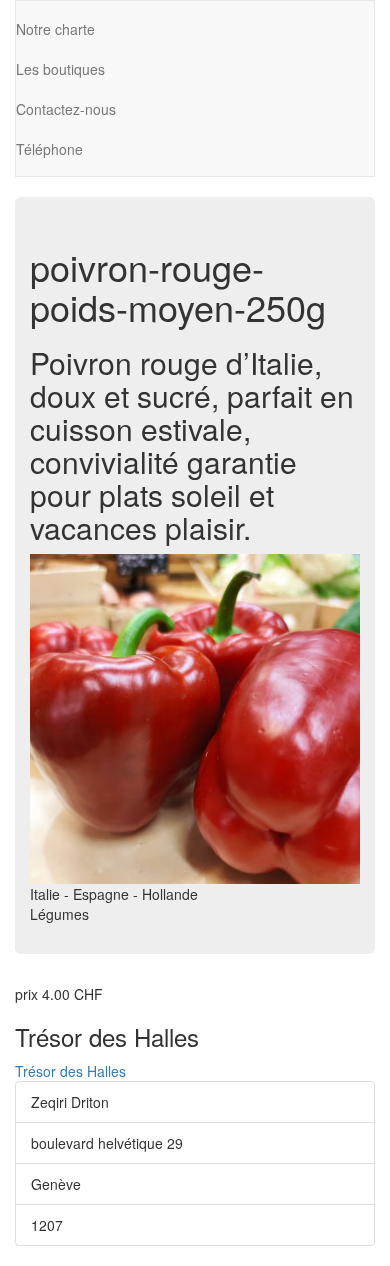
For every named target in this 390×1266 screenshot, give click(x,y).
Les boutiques (60, 69)
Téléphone (49, 149)
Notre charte (55, 29)
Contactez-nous (66, 109)
